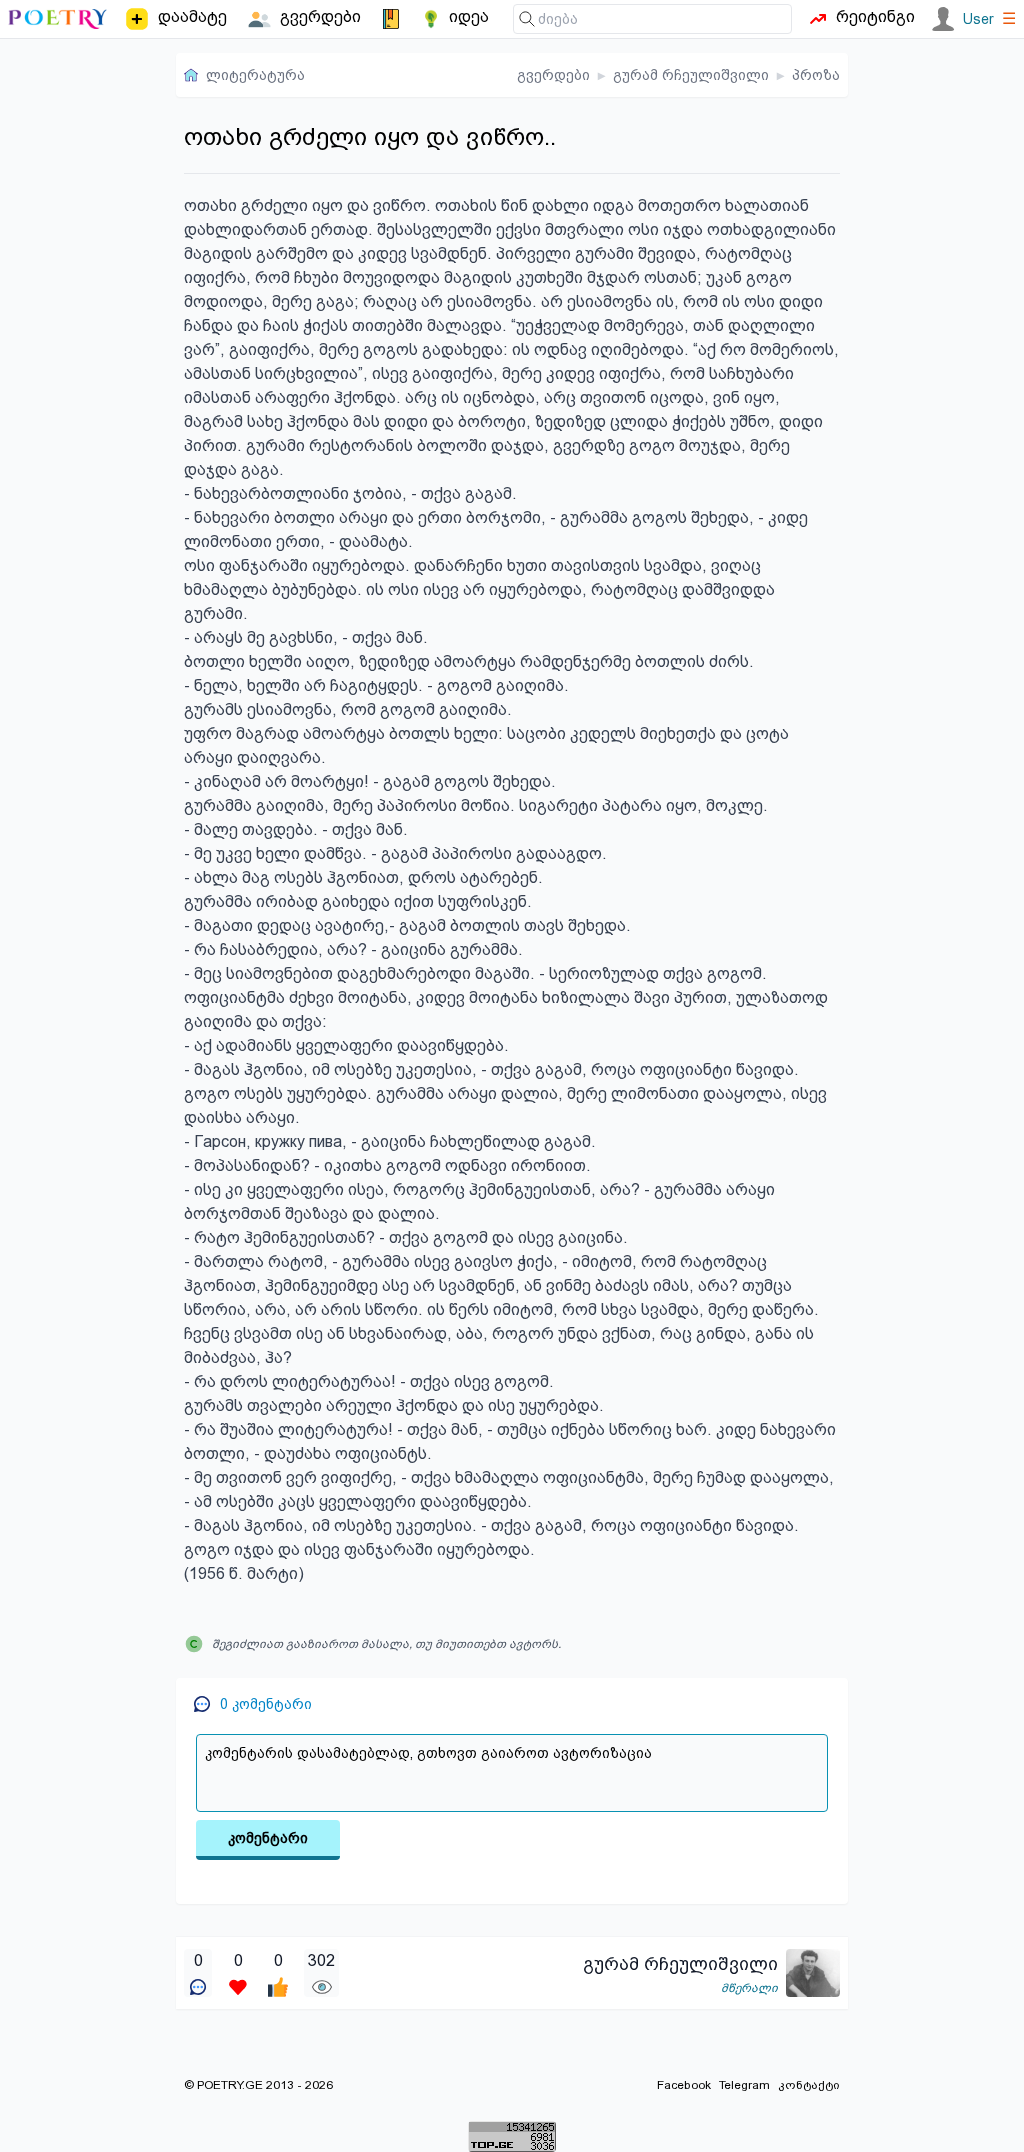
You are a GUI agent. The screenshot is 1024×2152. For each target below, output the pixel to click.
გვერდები (553, 75)
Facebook (684, 2085)
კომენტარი (268, 1838)
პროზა (816, 75)
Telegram (744, 2085)
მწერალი (749, 1988)
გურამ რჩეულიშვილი (691, 75)
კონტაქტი (809, 2085)
